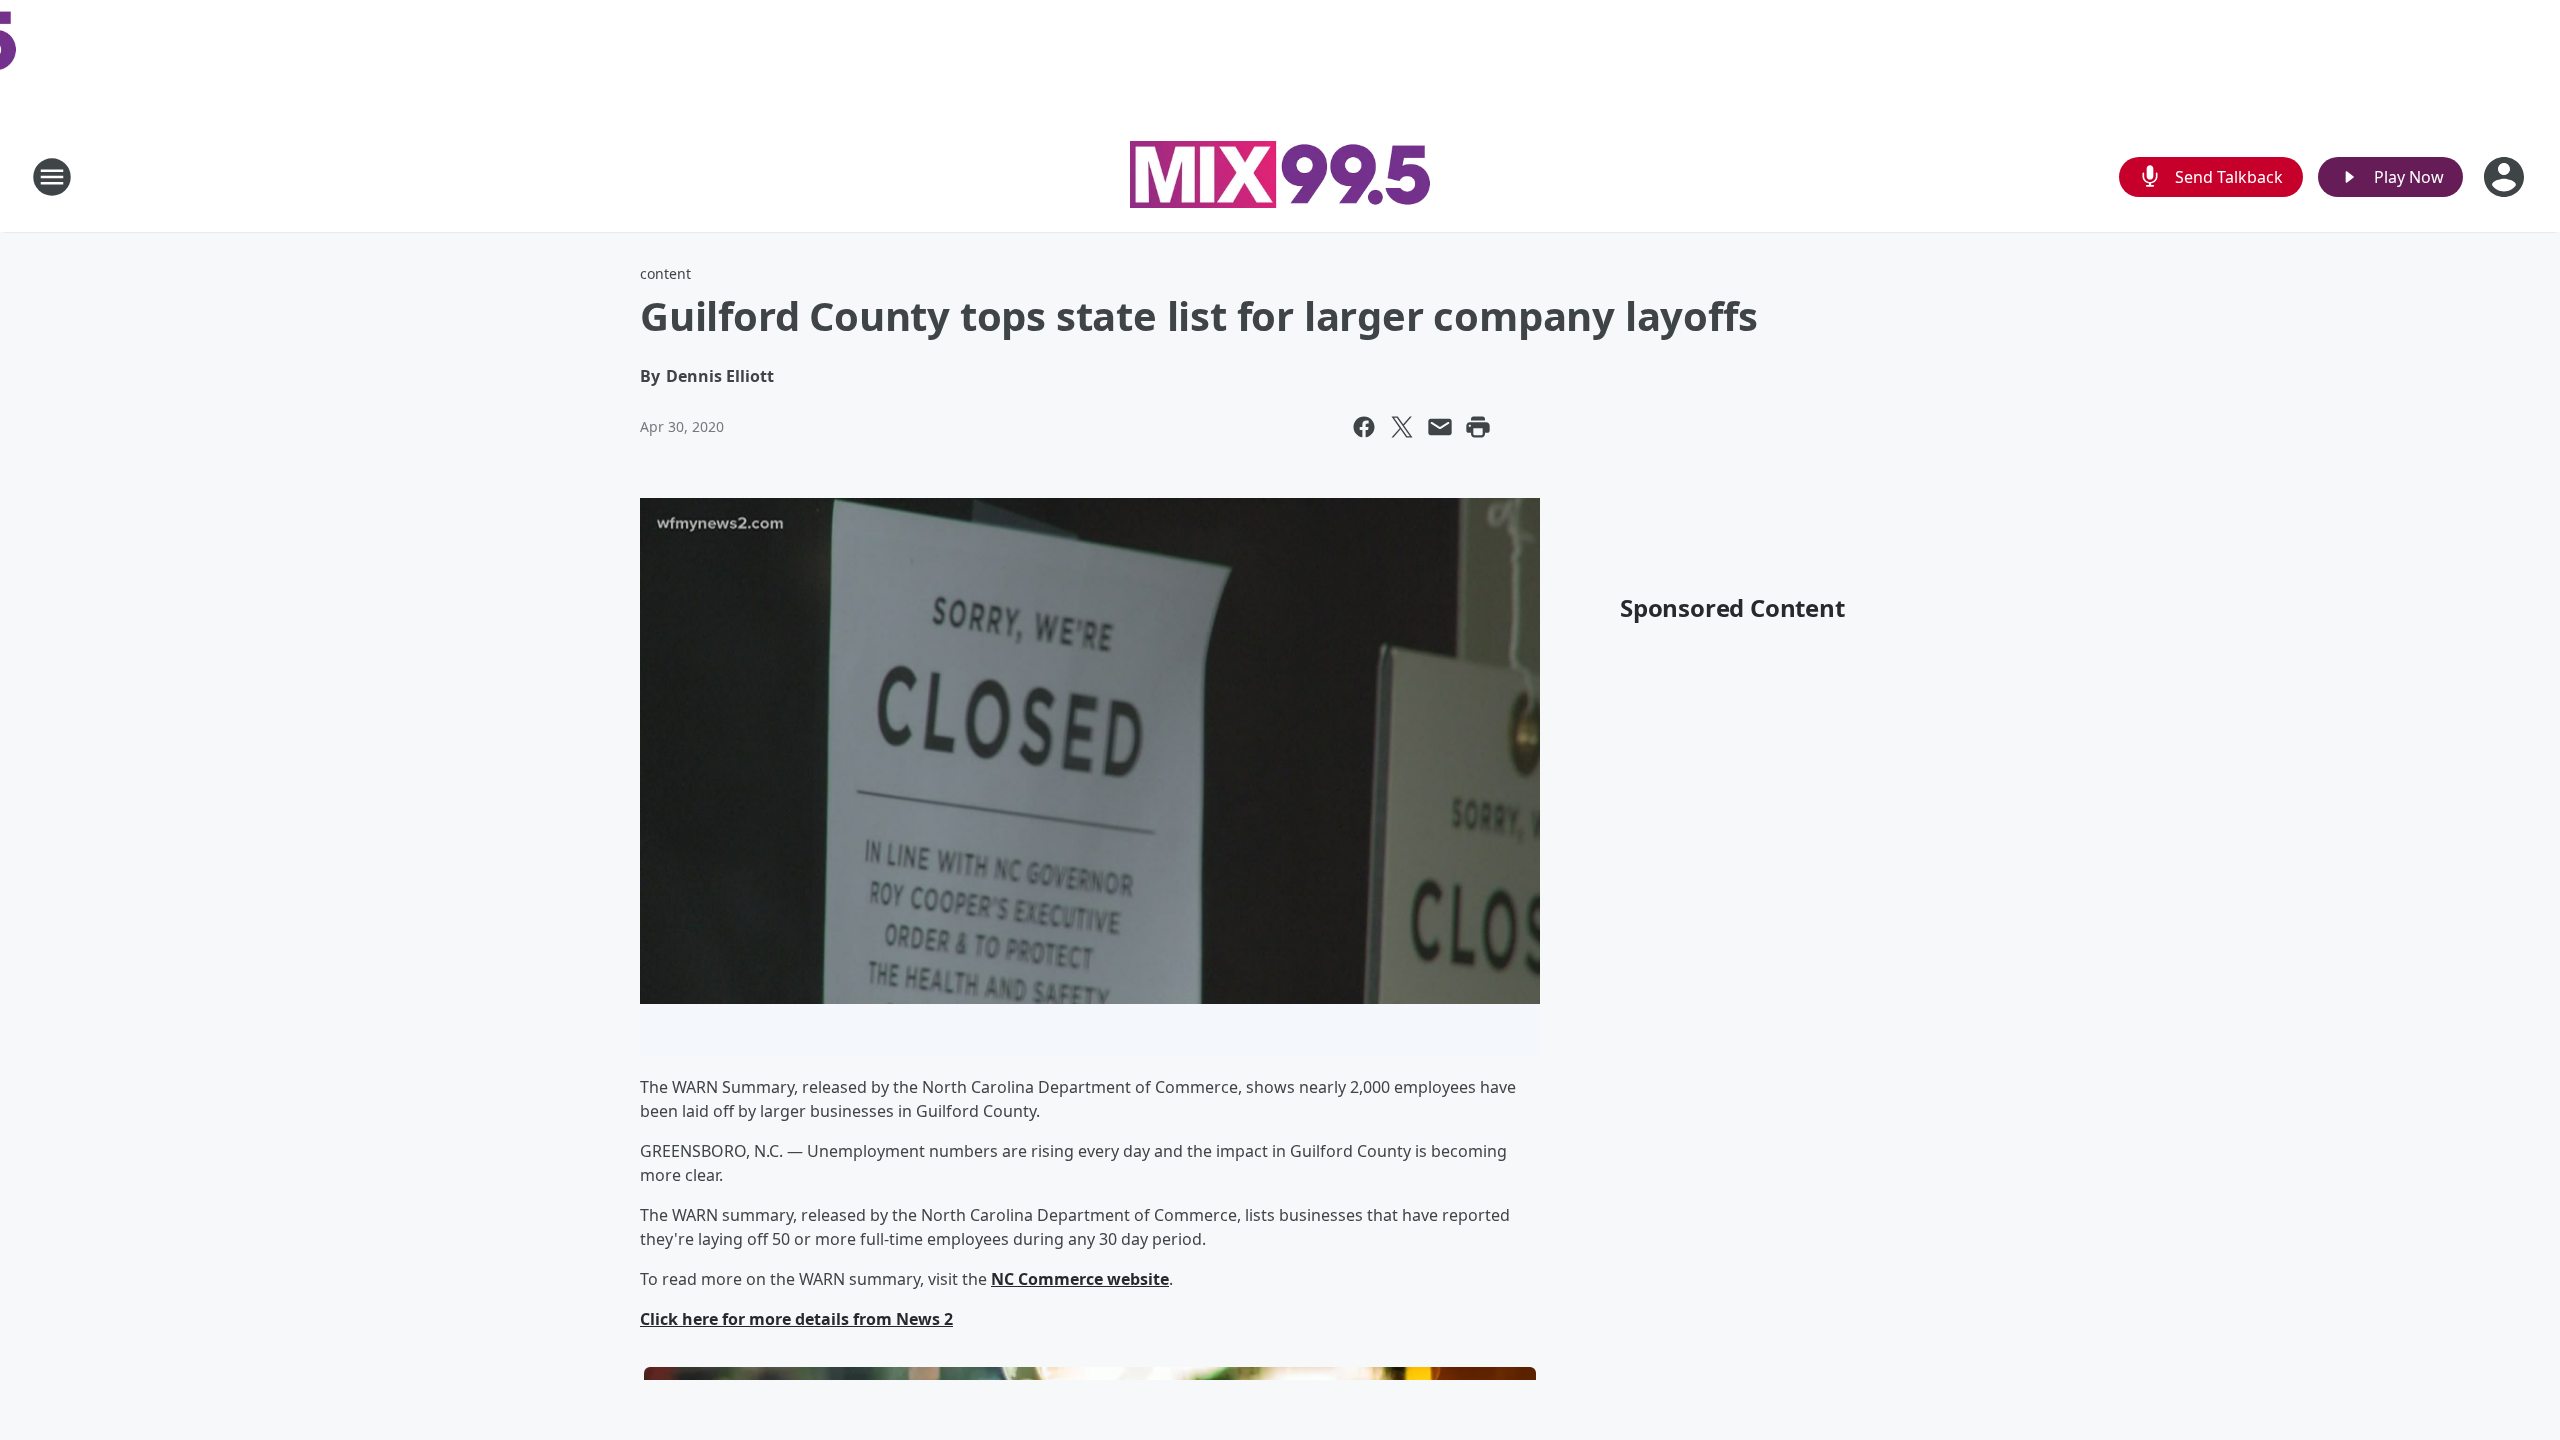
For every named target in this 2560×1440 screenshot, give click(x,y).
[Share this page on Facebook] (1364, 427)
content (665, 273)
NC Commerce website (1080, 1279)
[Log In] (2506, 177)
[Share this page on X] (1402, 427)
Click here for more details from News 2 (796, 1319)
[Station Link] (1280, 177)
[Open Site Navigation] (52, 177)
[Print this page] (1478, 427)
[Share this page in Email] (1440, 427)
